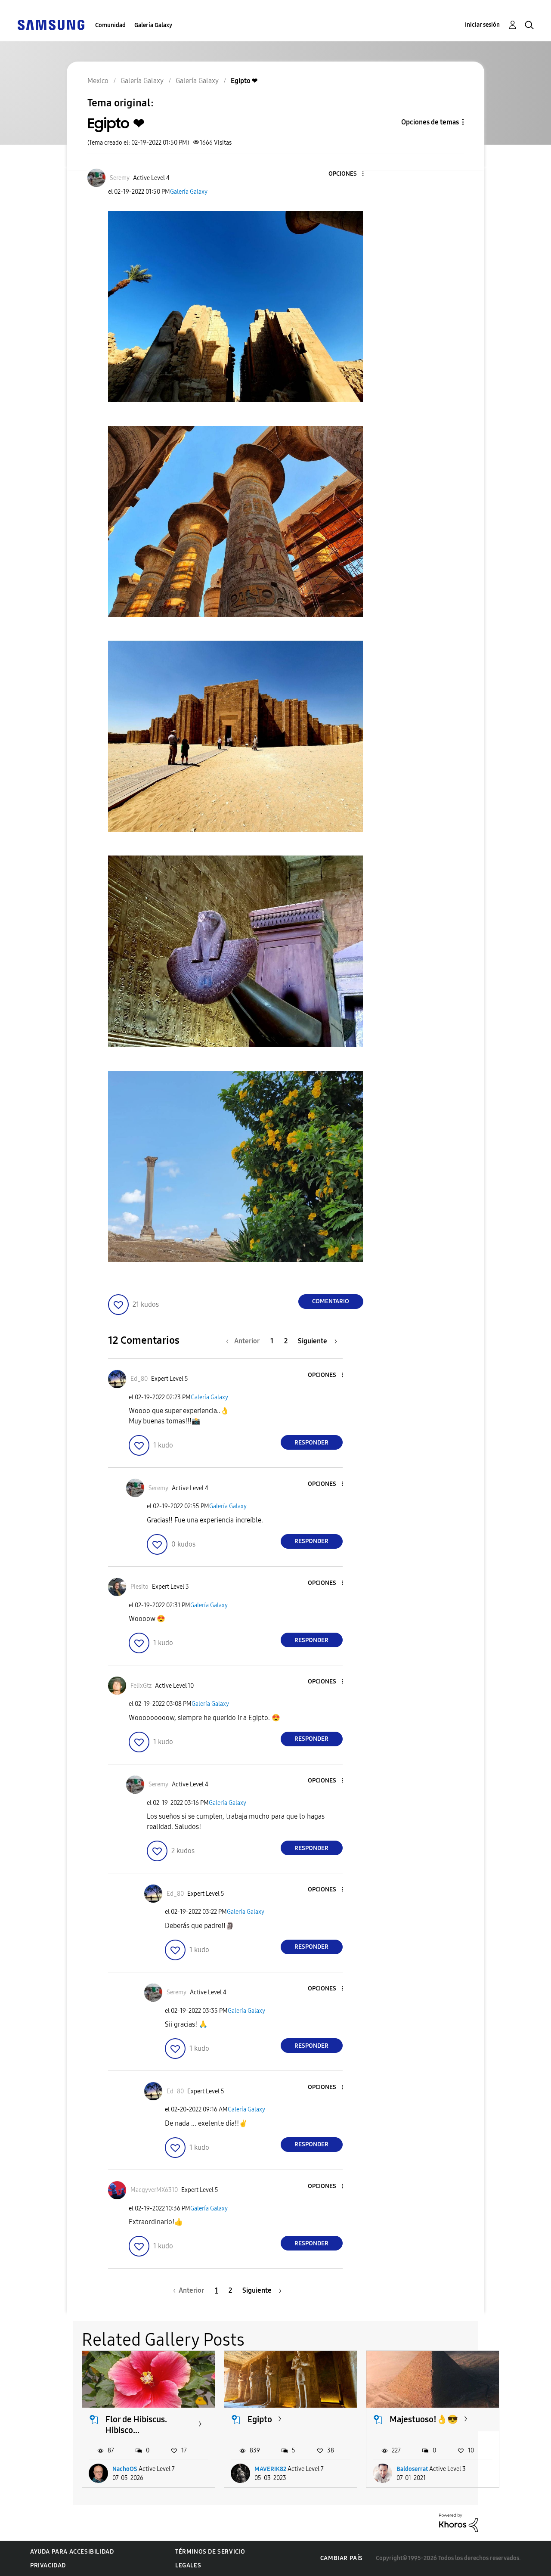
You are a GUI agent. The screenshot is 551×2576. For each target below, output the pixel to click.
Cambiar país (342, 2558)
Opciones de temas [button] (430, 122)
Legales (188, 2565)
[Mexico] (51, 24)
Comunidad (110, 25)
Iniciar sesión (482, 25)
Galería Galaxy (153, 25)
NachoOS (125, 2469)
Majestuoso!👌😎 (424, 2419)
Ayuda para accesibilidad (72, 2552)
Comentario (331, 1301)
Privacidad (48, 2565)
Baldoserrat (412, 2469)
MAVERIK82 (270, 2469)
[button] (348, 174)
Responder (311, 1443)
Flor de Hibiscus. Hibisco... (136, 2425)
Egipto (260, 2419)
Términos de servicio (210, 2552)
